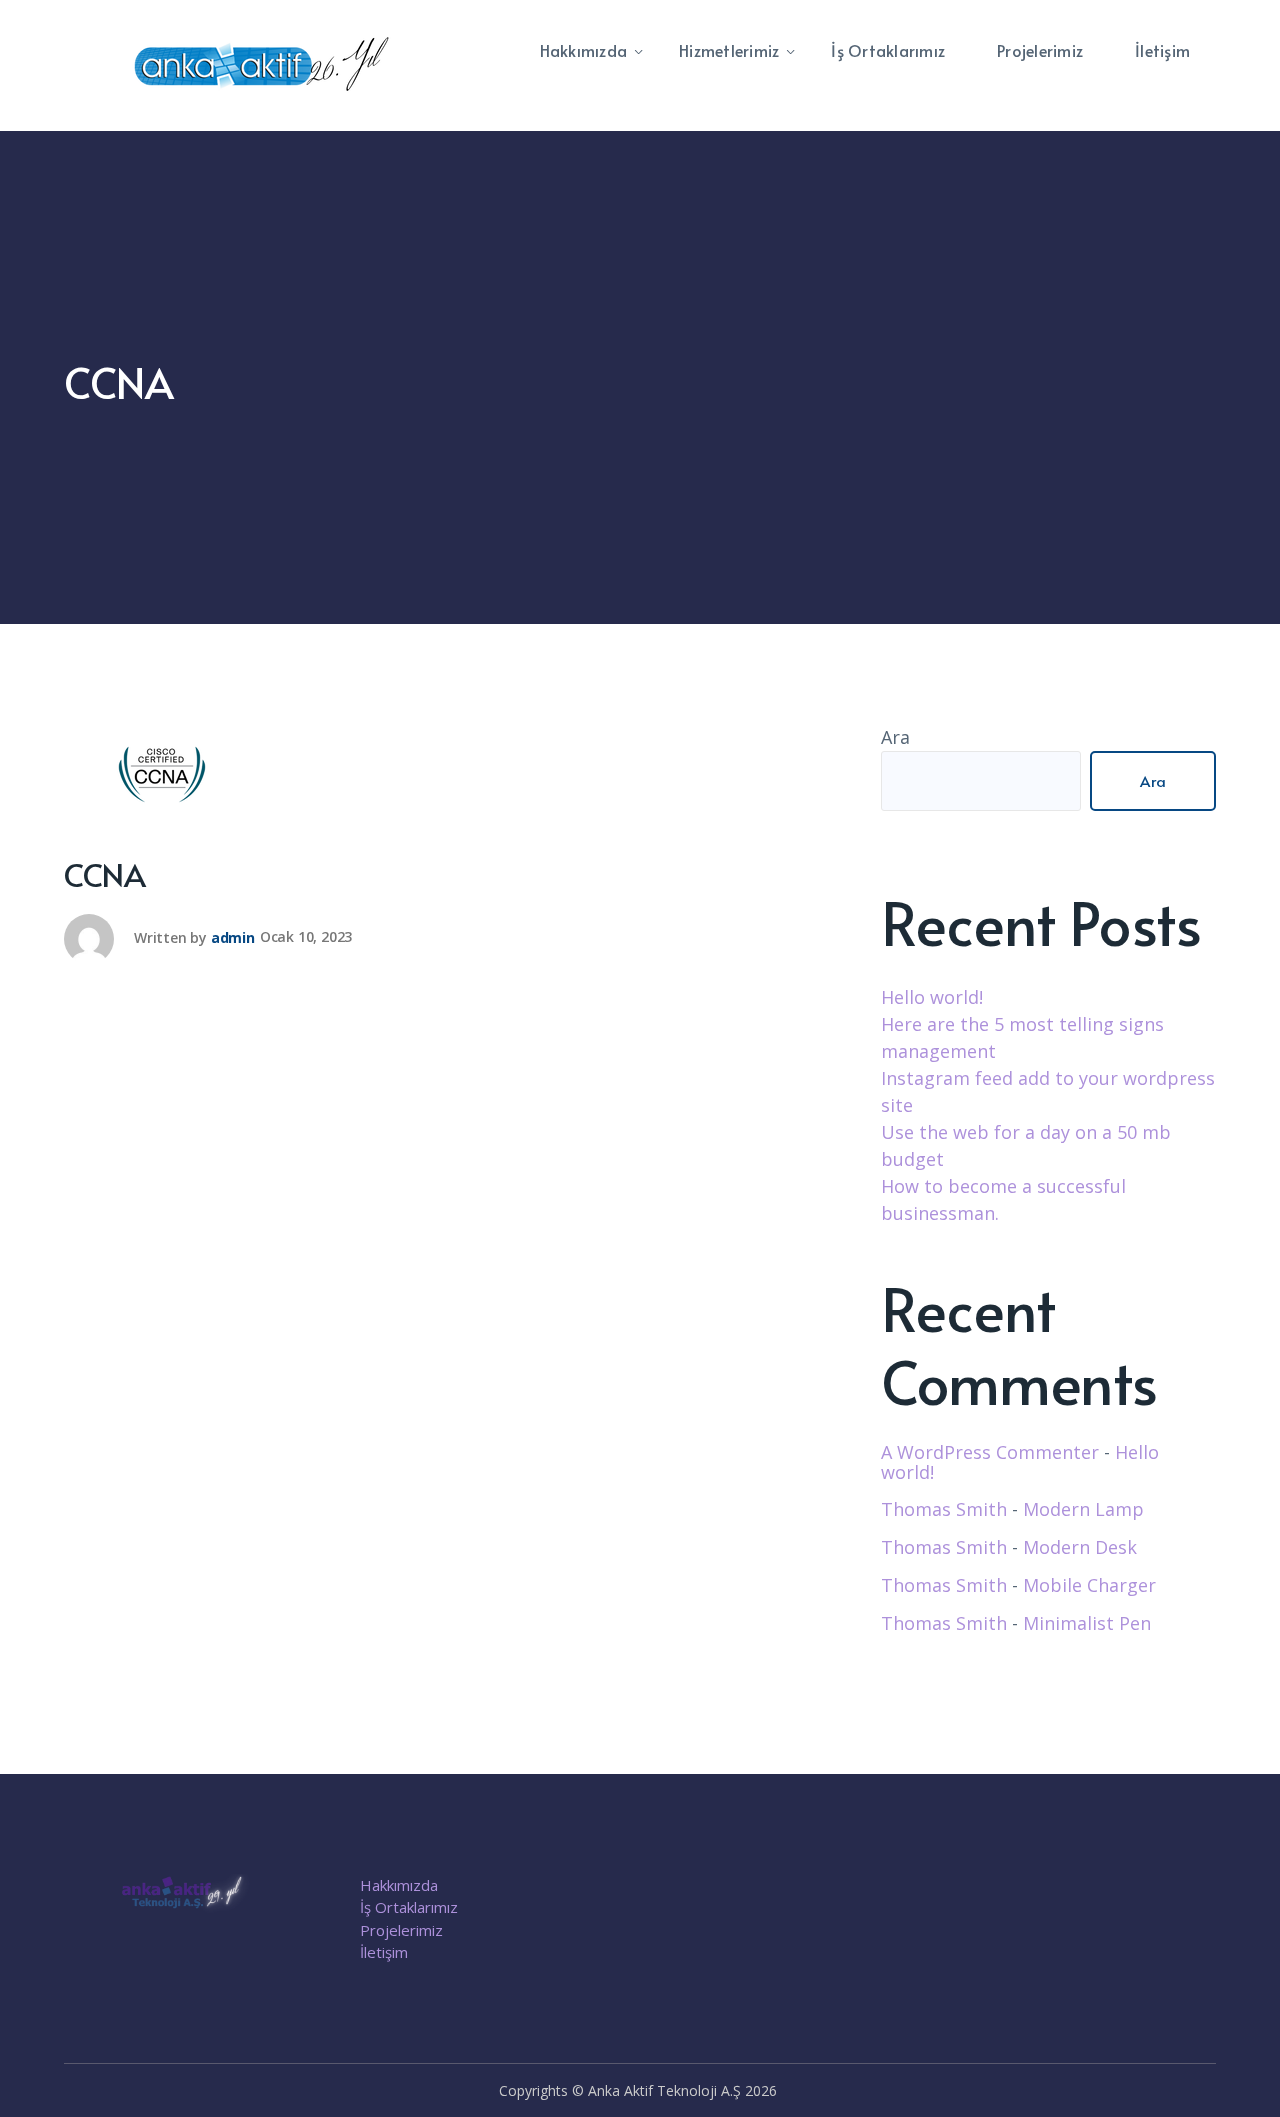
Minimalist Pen (1087, 1623)
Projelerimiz (401, 1930)
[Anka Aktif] (264, 64)
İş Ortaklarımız (409, 1907)
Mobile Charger (1089, 1585)
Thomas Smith (944, 1509)
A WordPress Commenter (990, 1452)
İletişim (384, 1952)
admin (233, 936)
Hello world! (932, 997)
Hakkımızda (399, 1885)
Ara (895, 737)
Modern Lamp (1083, 1509)
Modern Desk (1080, 1547)
